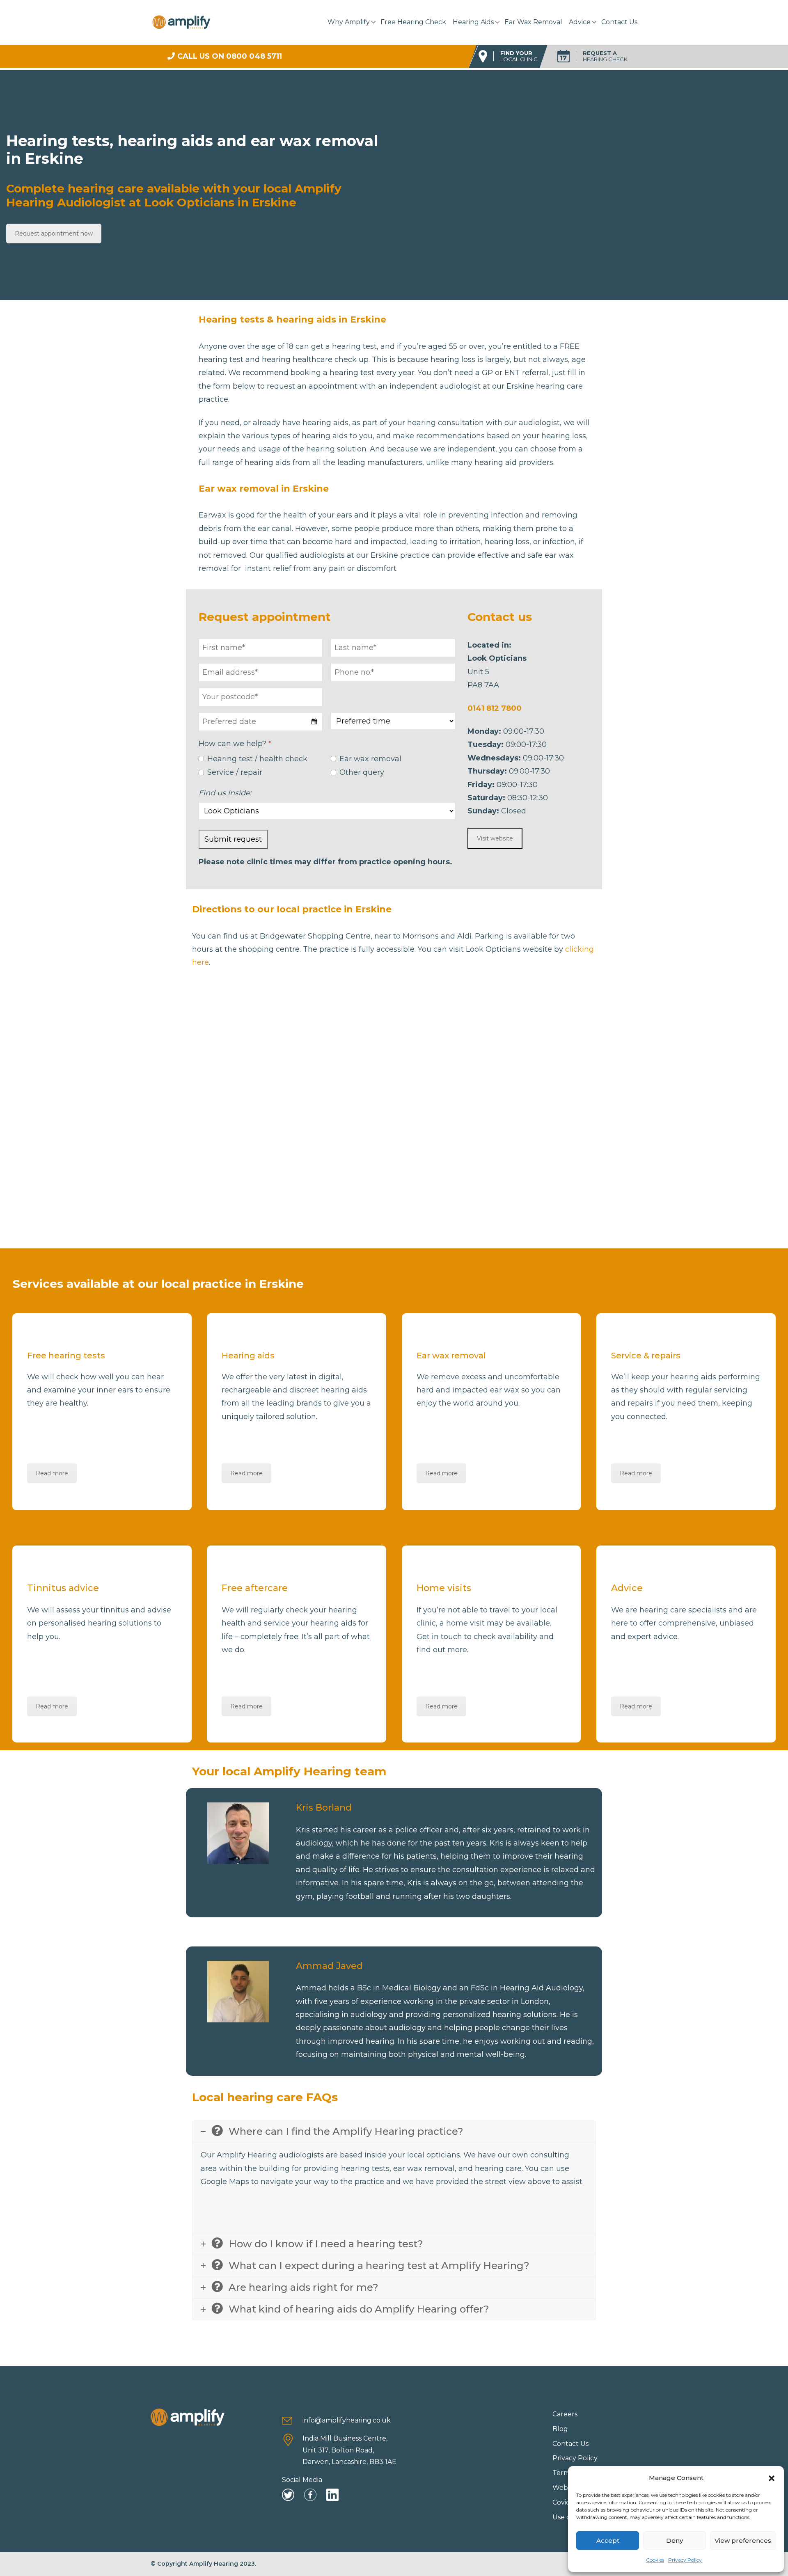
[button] (772, 2478)
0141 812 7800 (495, 708)
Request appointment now (54, 234)
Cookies (655, 2560)
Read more (52, 1473)
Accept (608, 2541)
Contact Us (619, 22)
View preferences (743, 2541)
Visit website (495, 838)
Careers (565, 2414)
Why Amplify (349, 22)
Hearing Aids (473, 22)
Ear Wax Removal (533, 22)
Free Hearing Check (413, 22)
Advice (580, 22)
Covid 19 (566, 2502)
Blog (560, 2429)
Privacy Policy (685, 2560)
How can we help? (235, 744)
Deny (675, 2541)
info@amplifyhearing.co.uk (347, 2420)
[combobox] (261, 722)
